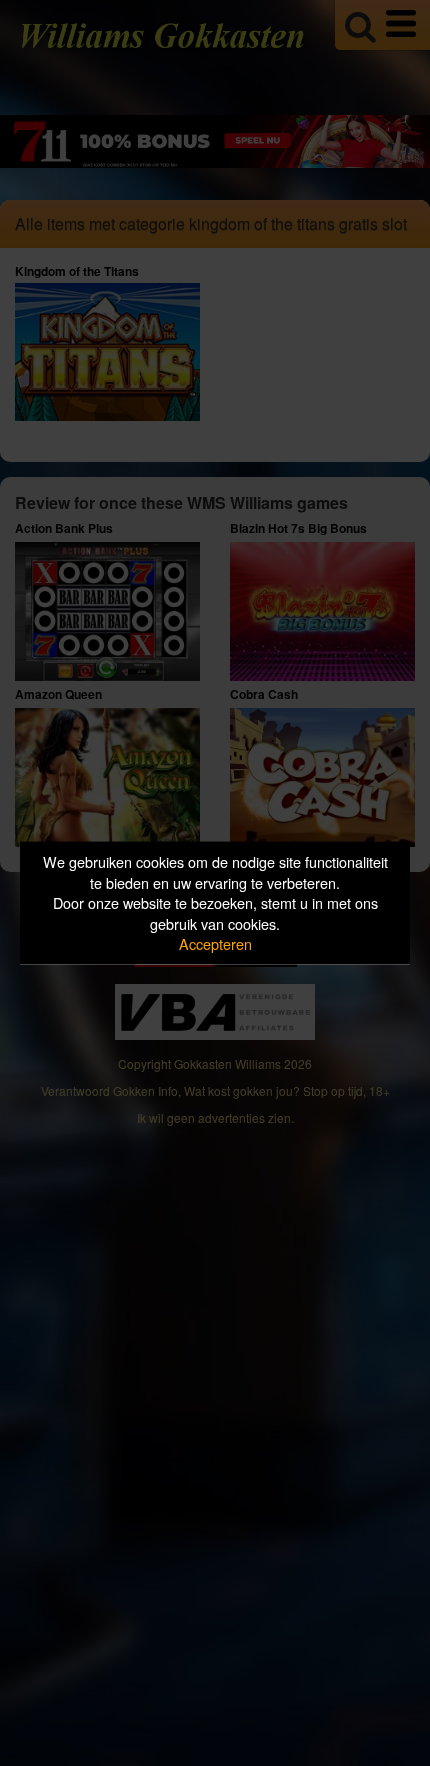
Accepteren (215, 943)
